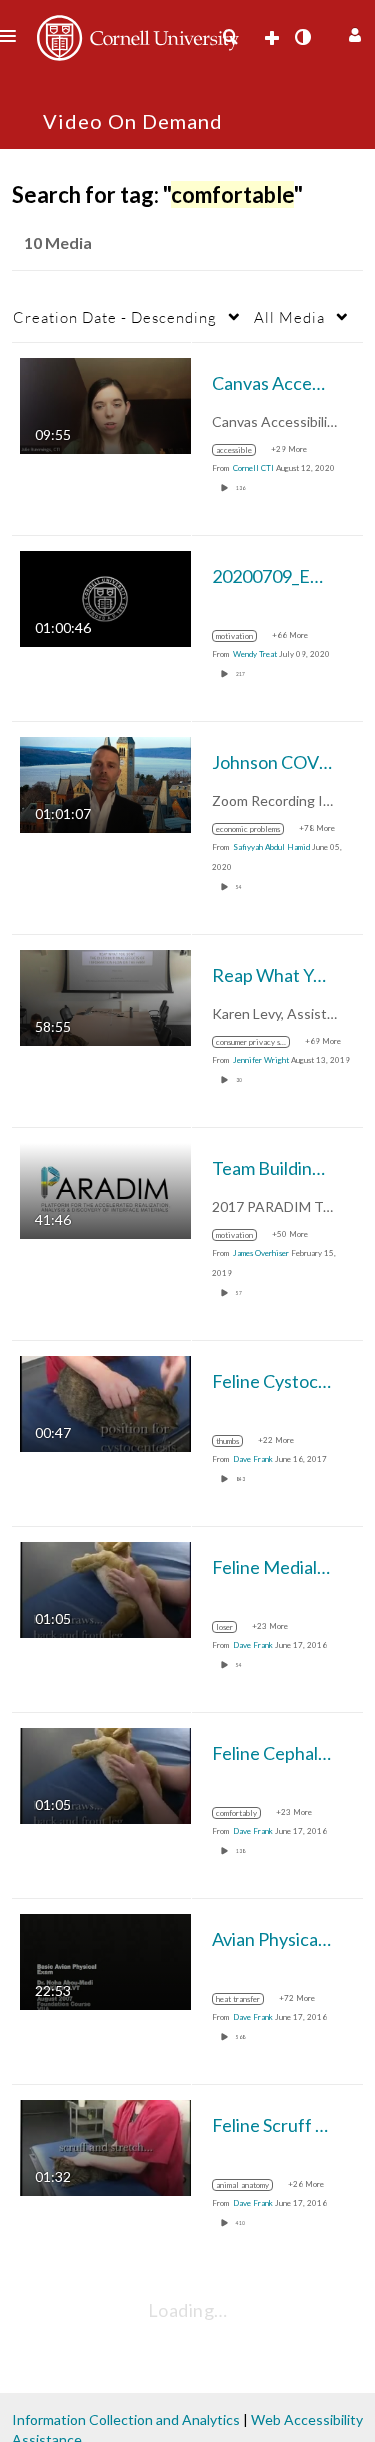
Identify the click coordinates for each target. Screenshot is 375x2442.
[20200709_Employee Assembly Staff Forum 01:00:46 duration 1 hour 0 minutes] (105, 597)
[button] (352, 32)
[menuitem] (230, 37)
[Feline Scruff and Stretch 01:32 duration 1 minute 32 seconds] (105, 2146)
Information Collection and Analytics (126, 2419)
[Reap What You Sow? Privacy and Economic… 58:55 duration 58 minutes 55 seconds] (105, 996)
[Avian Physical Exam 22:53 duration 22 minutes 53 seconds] (105, 1960)
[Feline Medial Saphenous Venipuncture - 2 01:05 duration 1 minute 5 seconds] (105, 1588)
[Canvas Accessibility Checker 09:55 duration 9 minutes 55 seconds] (105, 404)
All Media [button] (289, 317)
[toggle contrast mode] (302, 37)
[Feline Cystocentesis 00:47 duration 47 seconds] (105, 1402)
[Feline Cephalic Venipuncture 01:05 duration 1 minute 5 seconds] (105, 1774)
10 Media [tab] (58, 242)
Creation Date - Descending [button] (115, 317)
